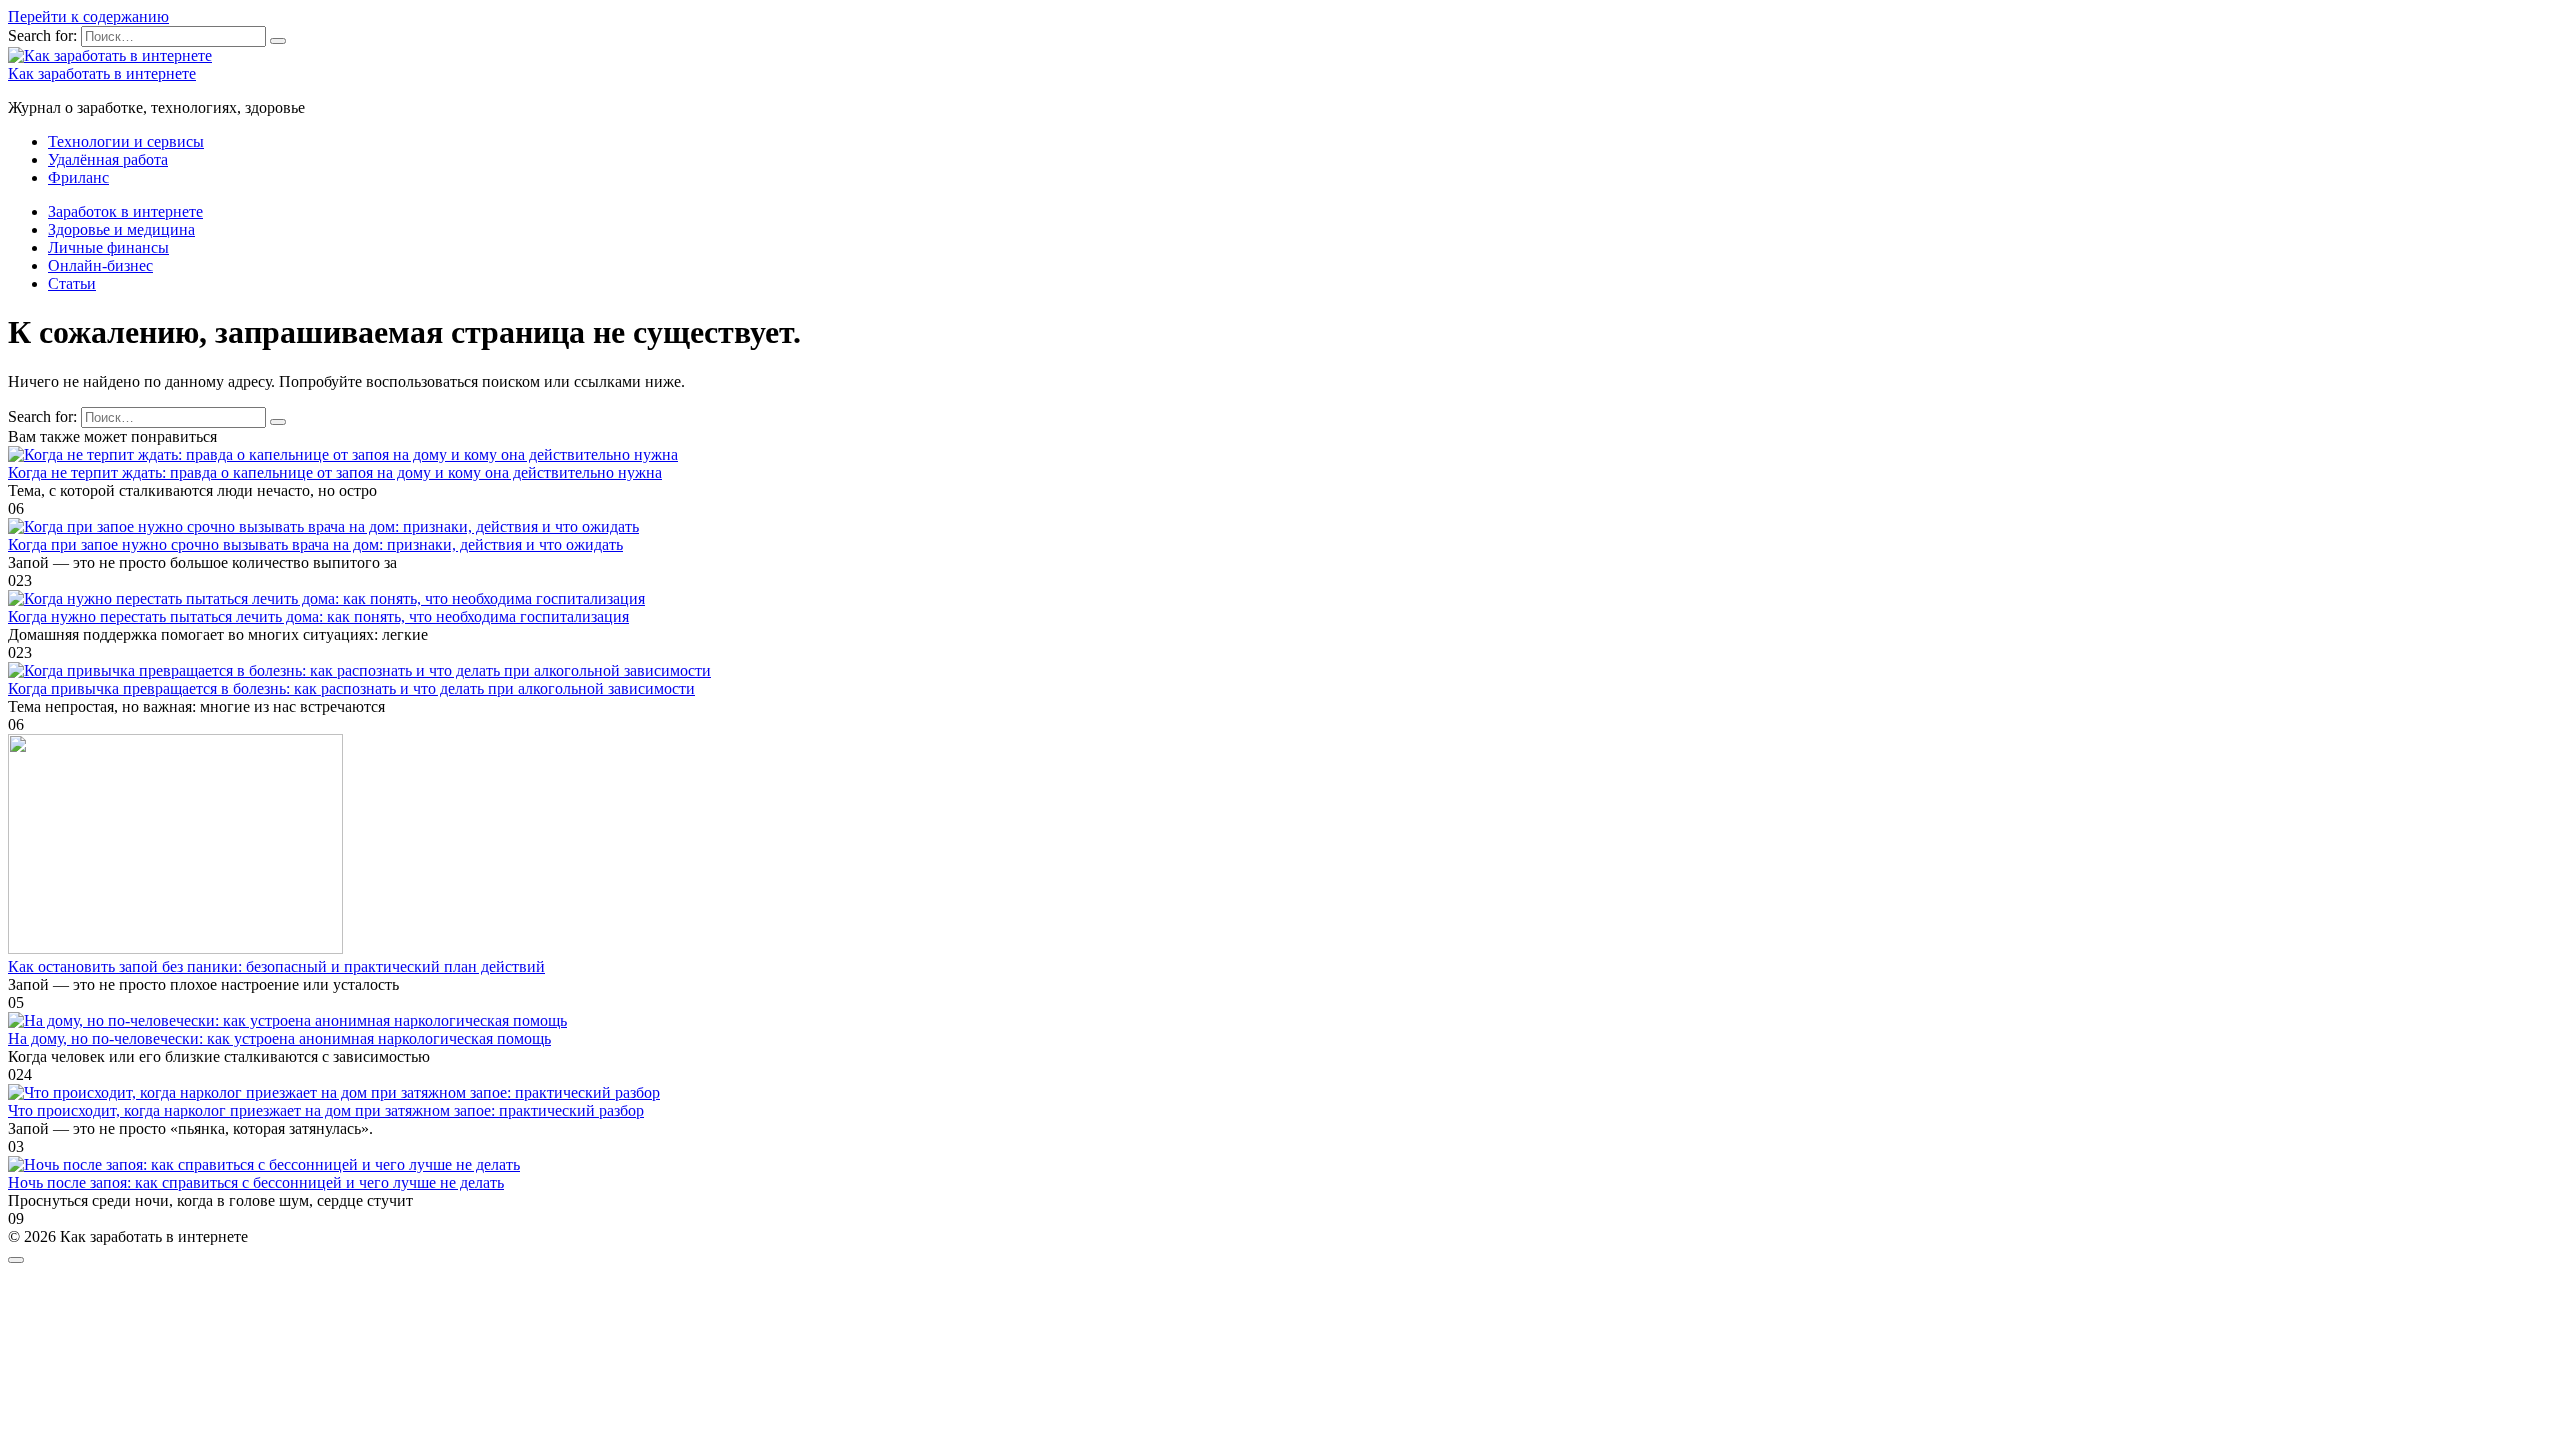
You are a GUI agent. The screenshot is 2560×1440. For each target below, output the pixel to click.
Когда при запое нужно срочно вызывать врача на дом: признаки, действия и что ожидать (315, 544)
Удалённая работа (108, 159)
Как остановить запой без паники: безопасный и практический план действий (276, 966)
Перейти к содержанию (88, 16)
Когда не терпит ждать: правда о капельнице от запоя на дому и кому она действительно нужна (335, 472)
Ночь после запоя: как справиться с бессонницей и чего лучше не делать (256, 1182)
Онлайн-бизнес (100, 265)
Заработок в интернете (125, 211)
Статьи (72, 283)
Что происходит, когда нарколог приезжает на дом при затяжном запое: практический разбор (326, 1110)
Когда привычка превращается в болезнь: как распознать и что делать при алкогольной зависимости (351, 688)
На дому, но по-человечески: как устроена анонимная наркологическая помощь (279, 1038)
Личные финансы (108, 247)
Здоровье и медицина (121, 229)
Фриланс (78, 177)
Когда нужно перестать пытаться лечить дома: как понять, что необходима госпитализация (318, 616)
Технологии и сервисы (126, 141)
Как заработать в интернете (102, 73)
